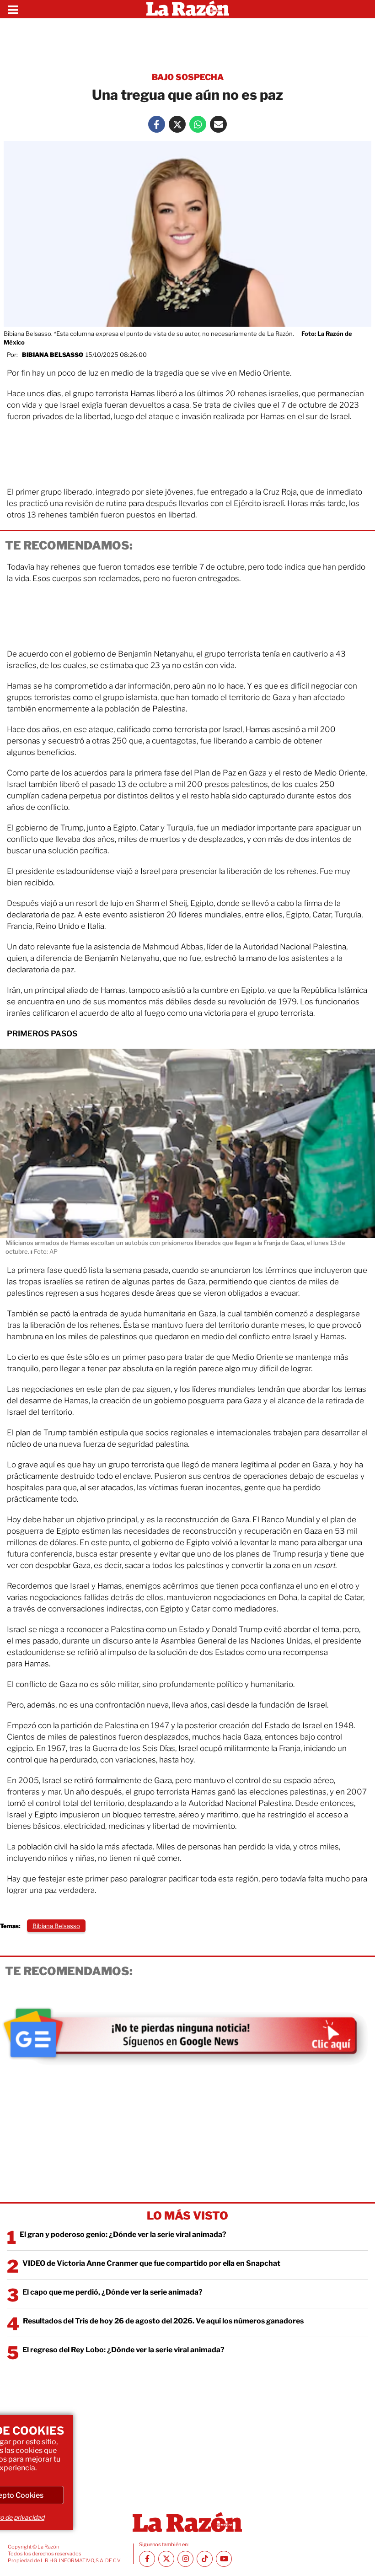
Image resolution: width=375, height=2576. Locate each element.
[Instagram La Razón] (185, 2559)
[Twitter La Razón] (177, 124)
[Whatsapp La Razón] (198, 124)
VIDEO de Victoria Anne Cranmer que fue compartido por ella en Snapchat (151, 2263)
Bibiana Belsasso (53, 355)
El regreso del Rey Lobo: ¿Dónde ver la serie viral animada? (123, 2350)
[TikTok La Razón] (205, 2559)
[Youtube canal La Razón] (224, 2559)
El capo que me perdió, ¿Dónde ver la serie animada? (112, 2292)
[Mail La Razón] (218, 124)
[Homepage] (188, 9)
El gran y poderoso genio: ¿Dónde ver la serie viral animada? (123, 2234)
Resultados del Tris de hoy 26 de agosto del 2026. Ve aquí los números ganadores (163, 2321)
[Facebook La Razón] (157, 124)
